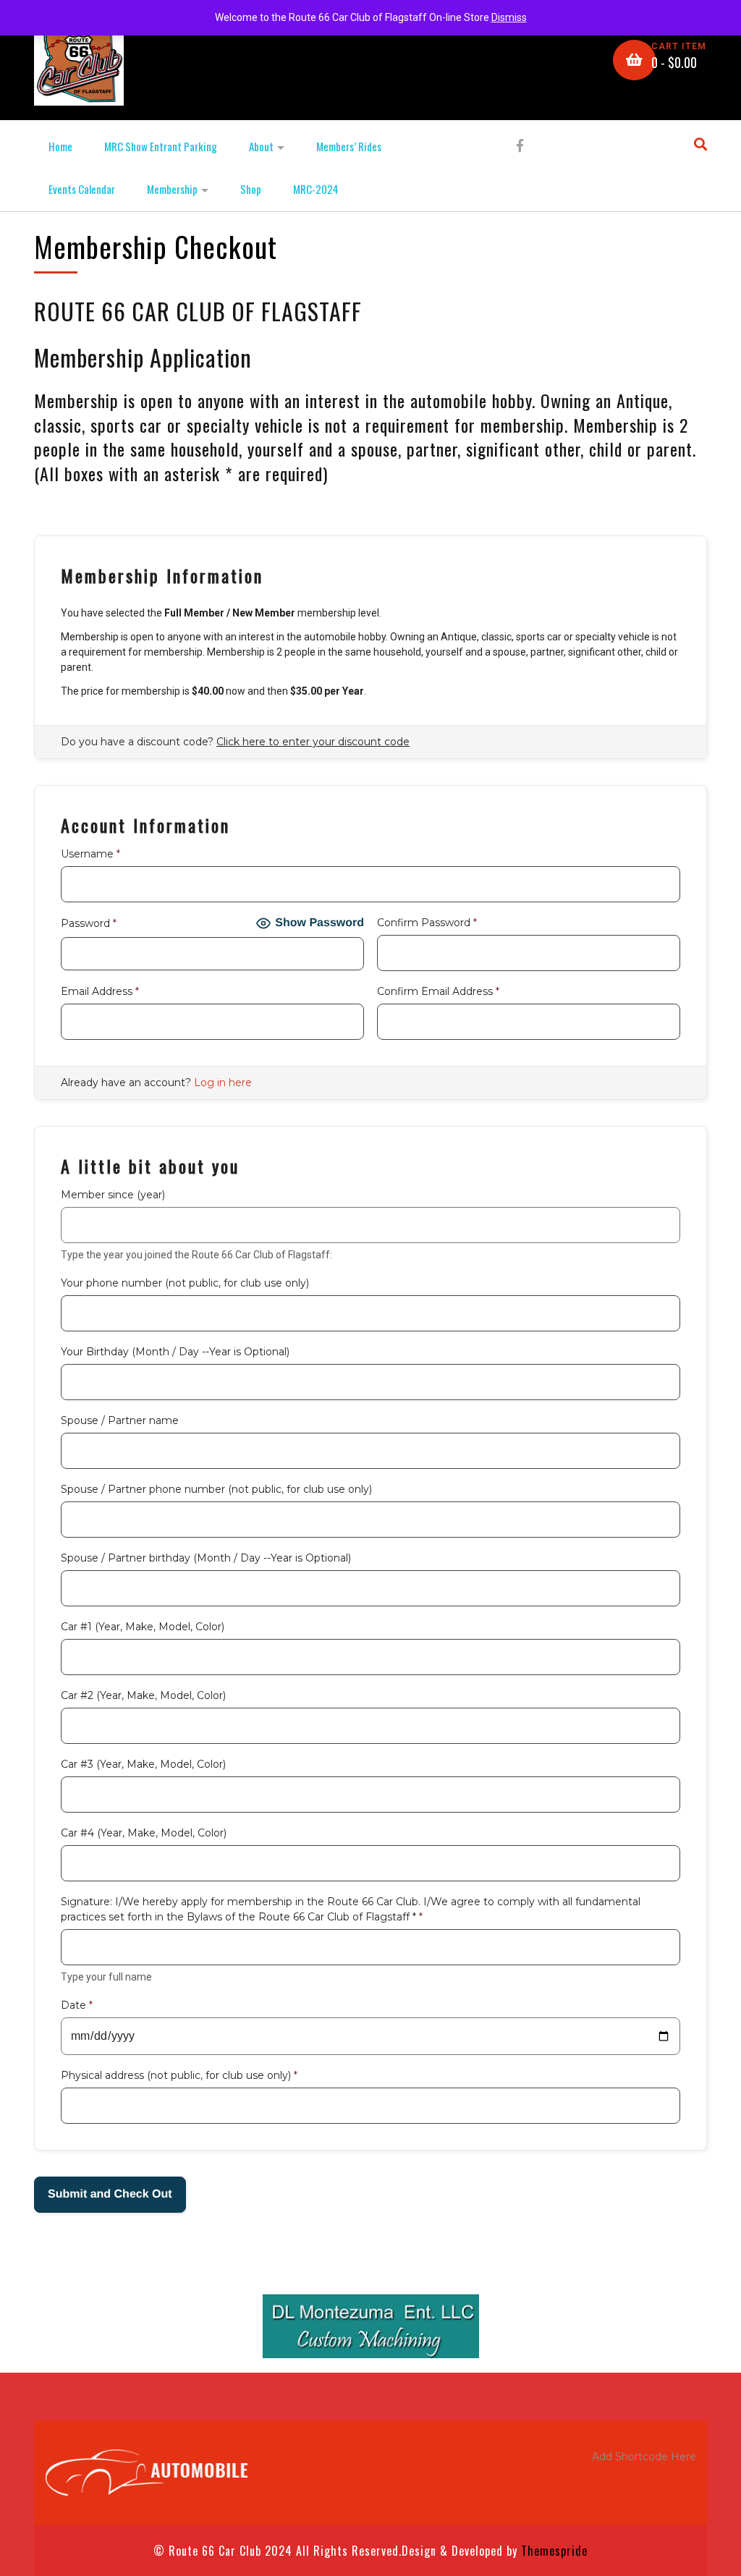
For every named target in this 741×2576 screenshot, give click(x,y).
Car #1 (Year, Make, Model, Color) (143, 1627)
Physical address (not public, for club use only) (179, 2075)
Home (60, 146)
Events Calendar (82, 189)
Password (89, 923)
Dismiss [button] (509, 17)
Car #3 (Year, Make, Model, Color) (143, 1764)
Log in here (223, 1082)
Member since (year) (113, 1195)
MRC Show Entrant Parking (161, 146)
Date (77, 2005)
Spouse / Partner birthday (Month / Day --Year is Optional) (206, 1558)
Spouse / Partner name (120, 1420)
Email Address (100, 991)
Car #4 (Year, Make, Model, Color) (144, 1833)
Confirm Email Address (438, 991)
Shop (251, 189)
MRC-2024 (316, 189)
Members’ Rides (349, 146)
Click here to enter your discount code (313, 742)
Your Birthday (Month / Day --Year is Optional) (175, 1352)
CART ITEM (679, 46)
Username (90, 854)
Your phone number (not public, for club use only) (185, 1283)
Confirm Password (427, 923)
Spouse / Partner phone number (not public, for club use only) (216, 1489)
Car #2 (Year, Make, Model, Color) (143, 1695)
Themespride (552, 2551)
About (261, 146)
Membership (172, 189)
